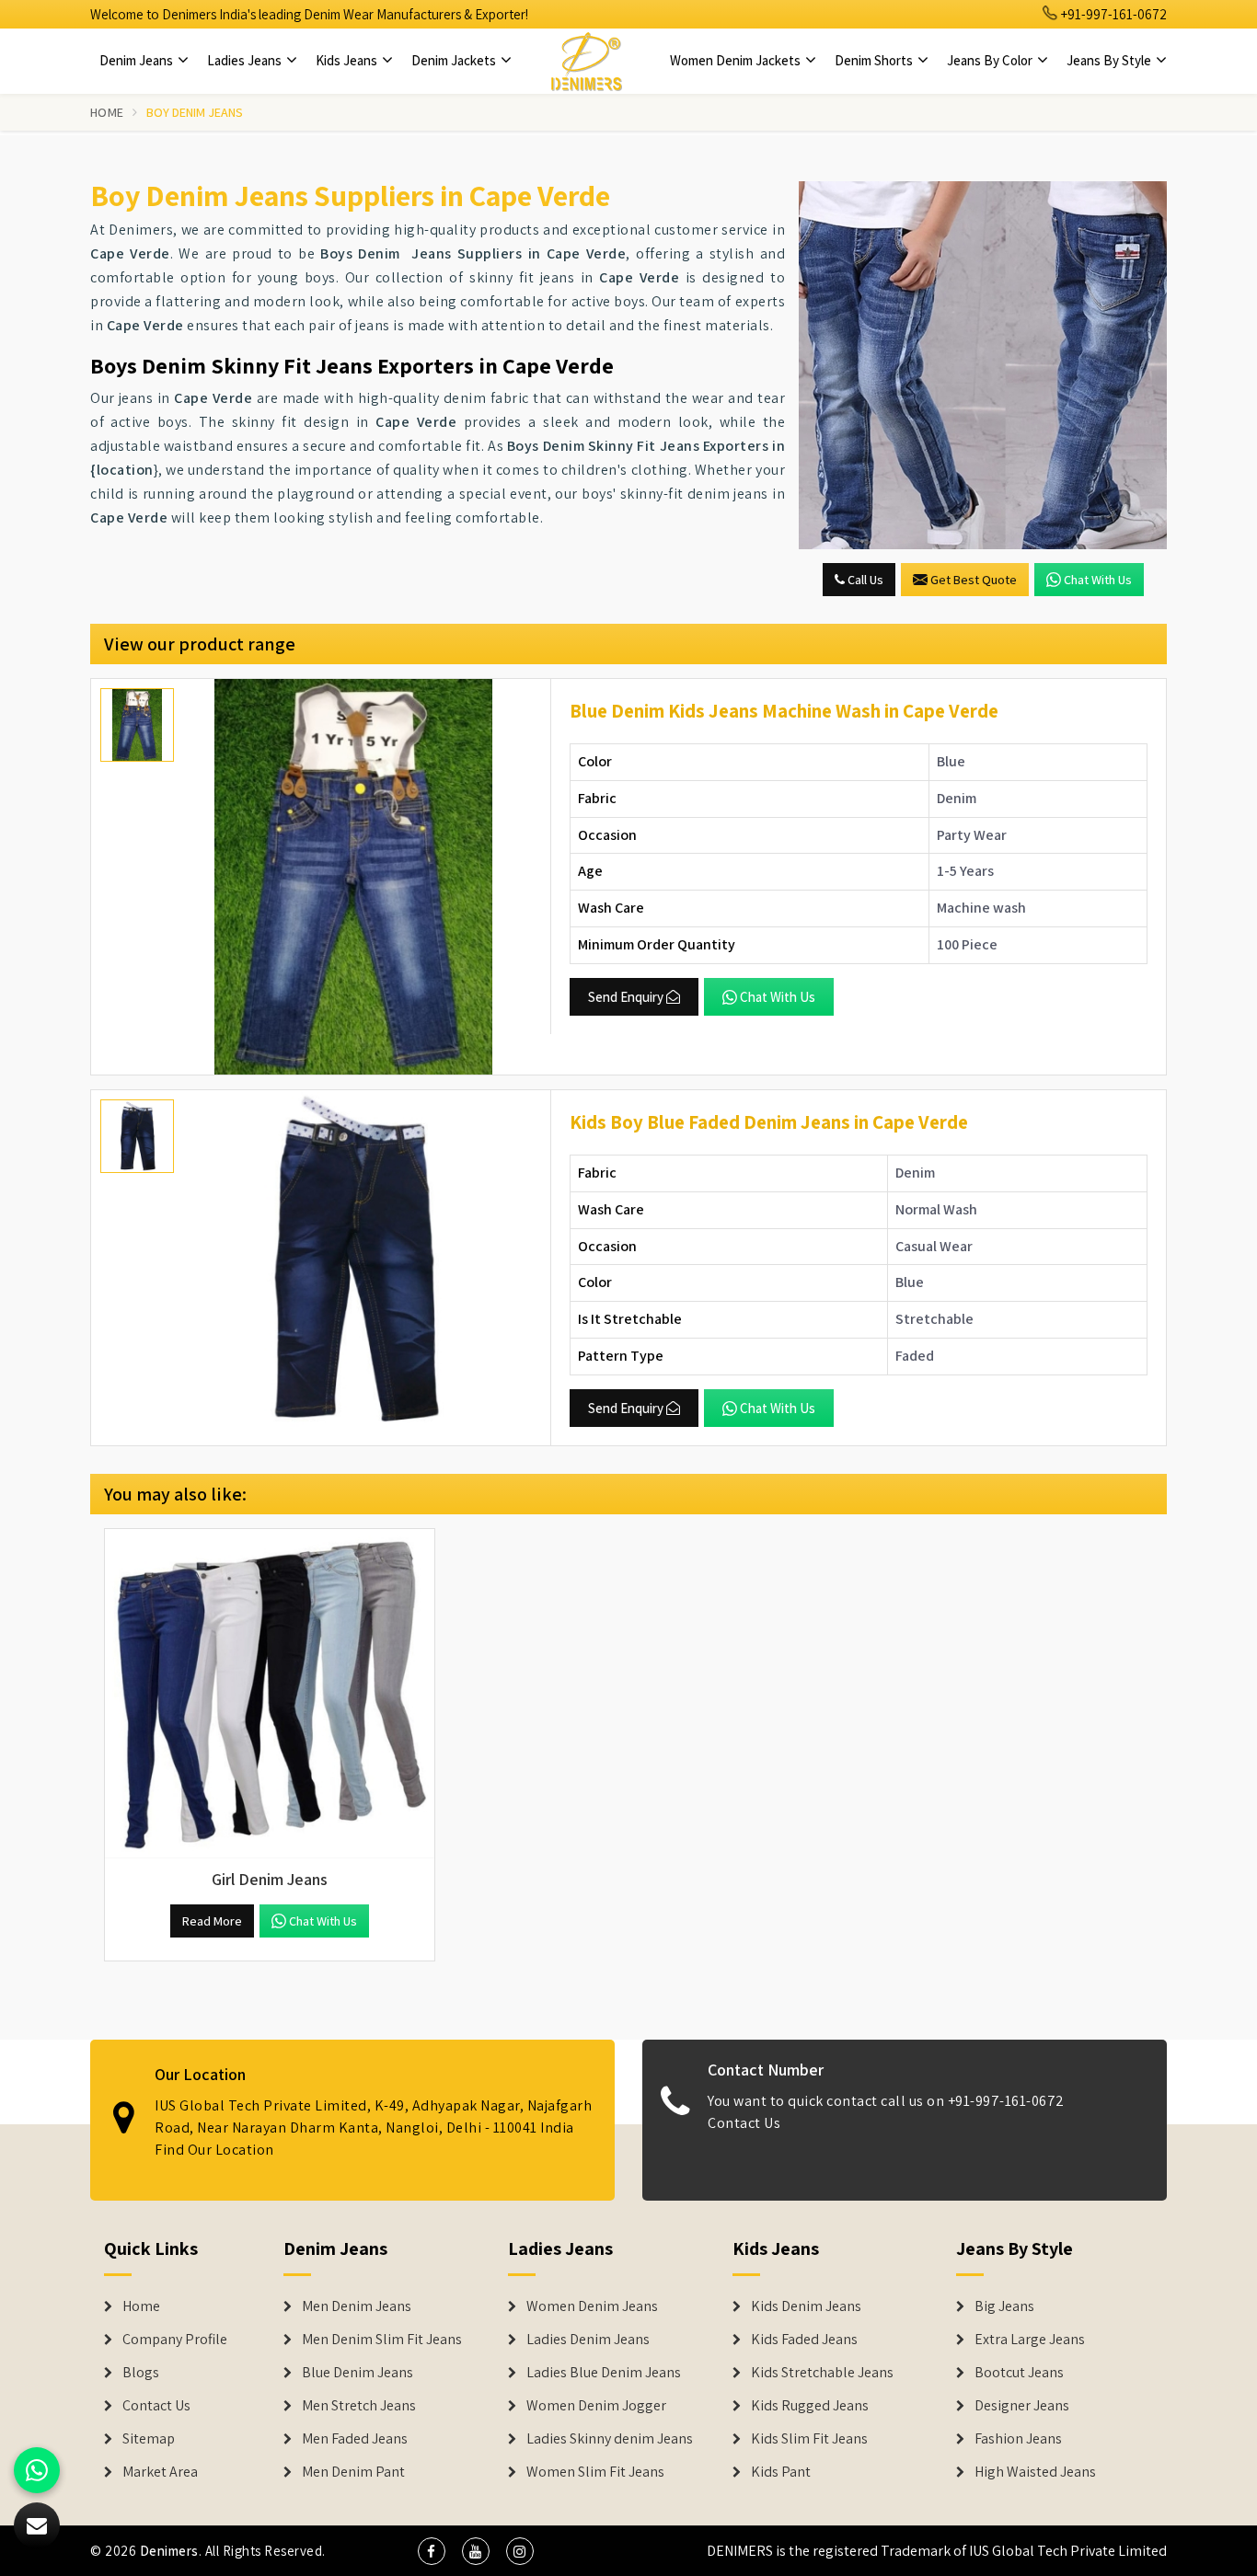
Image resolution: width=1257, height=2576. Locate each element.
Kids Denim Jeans (806, 2306)
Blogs (141, 2373)
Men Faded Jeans (355, 2439)
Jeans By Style (1110, 60)
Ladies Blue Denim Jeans (604, 2373)
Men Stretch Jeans (359, 2406)
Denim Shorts (875, 60)
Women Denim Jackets (737, 60)
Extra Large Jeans (1030, 2340)
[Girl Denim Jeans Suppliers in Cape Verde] (270, 1694)
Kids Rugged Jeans (810, 2406)
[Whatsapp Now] (37, 2470)
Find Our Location (214, 2150)
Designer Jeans (1022, 2406)
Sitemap (149, 2439)
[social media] (432, 2551)
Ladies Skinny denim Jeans (610, 2439)
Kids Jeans (348, 60)
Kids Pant (781, 2472)
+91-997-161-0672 (1113, 14)
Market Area (160, 2472)
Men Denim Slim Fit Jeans (382, 2340)
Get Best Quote (974, 580)
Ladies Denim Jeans (588, 2340)
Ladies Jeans (246, 60)
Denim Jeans (138, 60)
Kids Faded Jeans (804, 2340)
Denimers (169, 2551)
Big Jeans (1004, 2306)
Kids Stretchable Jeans (822, 2373)
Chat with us (1098, 580)
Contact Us (744, 2123)
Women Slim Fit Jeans (595, 2472)
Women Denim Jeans (592, 2306)
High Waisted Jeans (1035, 2472)
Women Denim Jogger (596, 2406)
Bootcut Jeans (1019, 2373)
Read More (212, 1921)
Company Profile (175, 2340)
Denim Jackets (455, 60)
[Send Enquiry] (983, 365)
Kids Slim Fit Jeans (809, 2439)
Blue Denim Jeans (357, 2373)
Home (107, 112)
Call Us (864, 580)
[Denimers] (586, 61)
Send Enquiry (626, 997)
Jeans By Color (991, 60)
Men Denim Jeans (357, 2306)
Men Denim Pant (353, 2472)
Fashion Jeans (1018, 2439)
